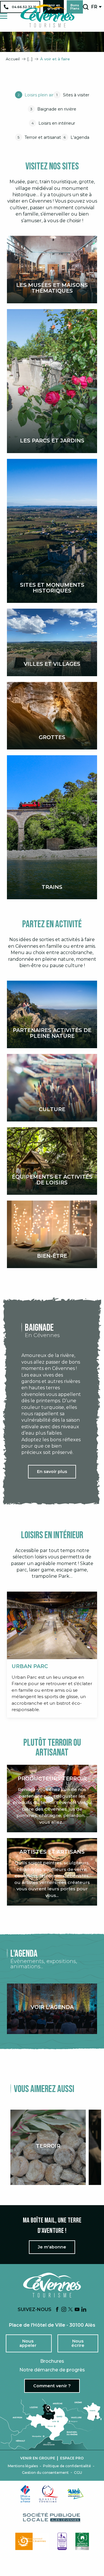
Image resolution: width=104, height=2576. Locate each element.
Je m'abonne (52, 2247)
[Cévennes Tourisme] (47, 16)
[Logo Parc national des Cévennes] (32, 2541)
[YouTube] (77, 2310)
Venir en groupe (38, 2458)
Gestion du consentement (45, 2473)
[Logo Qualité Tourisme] (49, 2494)
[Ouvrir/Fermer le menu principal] (4, 16)
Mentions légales (23, 2466)
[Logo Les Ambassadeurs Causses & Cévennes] (62, 2541)
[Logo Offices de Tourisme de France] (25, 2494)
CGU (78, 2473)
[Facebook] (57, 2310)
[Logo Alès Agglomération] (75, 2494)
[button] (86, 7)
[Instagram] (64, 2310)
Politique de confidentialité (67, 2466)
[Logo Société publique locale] (52, 2518)
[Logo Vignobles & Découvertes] (82, 2541)
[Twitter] (70, 2310)
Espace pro (72, 2458)
